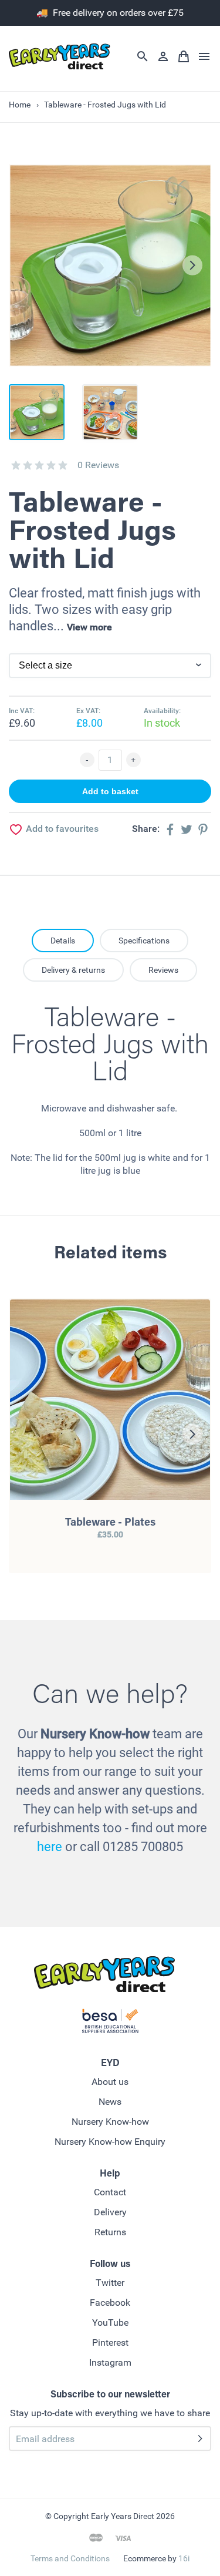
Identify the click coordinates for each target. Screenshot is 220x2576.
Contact (110, 2192)
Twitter (110, 2283)
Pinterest (110, 2342)
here (50, 1847)
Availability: (162, 711)
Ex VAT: (88, 711)
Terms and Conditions (70, 2558)
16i (184, 2558)
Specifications (144, 941)
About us (110, 2082)
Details (63, 941)
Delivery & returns (73, 970)
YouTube (110, 2323)
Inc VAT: (22, 711)
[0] (16, 465)
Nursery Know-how (110, 2122)
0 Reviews (98, 465)
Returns (110, 2232)
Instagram (110, 2362)
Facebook (110, 2303)
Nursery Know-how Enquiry (110, 2142)
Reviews (163, 970)
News (110, 2102)
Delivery (110, 2212)
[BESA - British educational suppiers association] (110, 2023)
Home (20, 105)
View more (89, 627)
